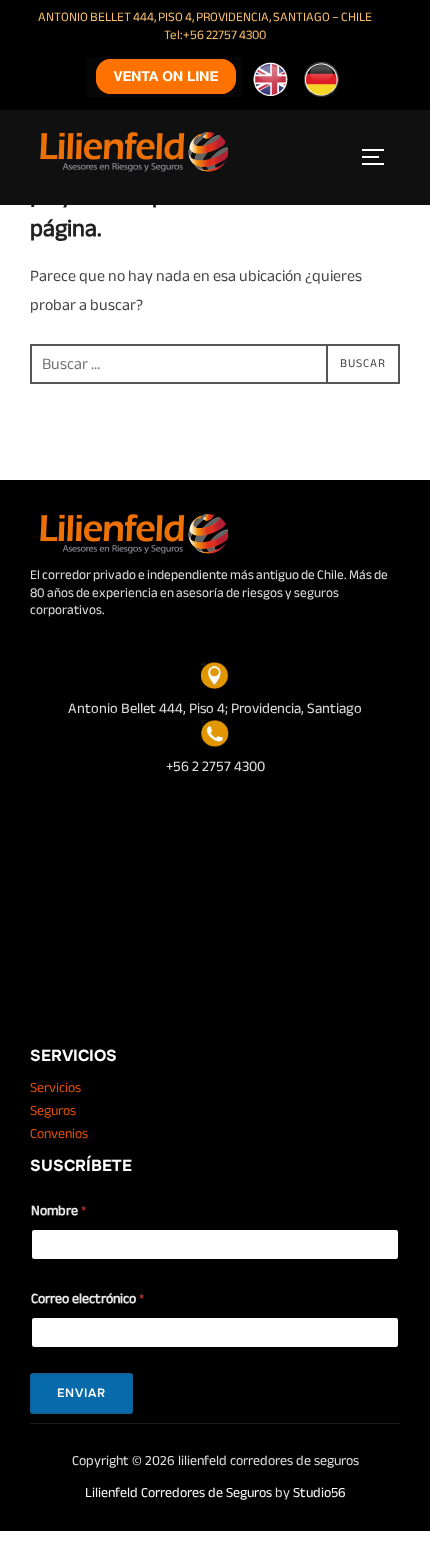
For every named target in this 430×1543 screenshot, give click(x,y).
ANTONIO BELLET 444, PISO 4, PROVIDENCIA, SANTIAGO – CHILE (205, 17)
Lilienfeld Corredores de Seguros (178, 1492)
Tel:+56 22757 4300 (215, 35)
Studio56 (319, 1492)
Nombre (58, 1210)
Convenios (59, 1133)
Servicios (55, 1087)
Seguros (53, 1110)
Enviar (81, 1393)
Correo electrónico (87, 1298)
